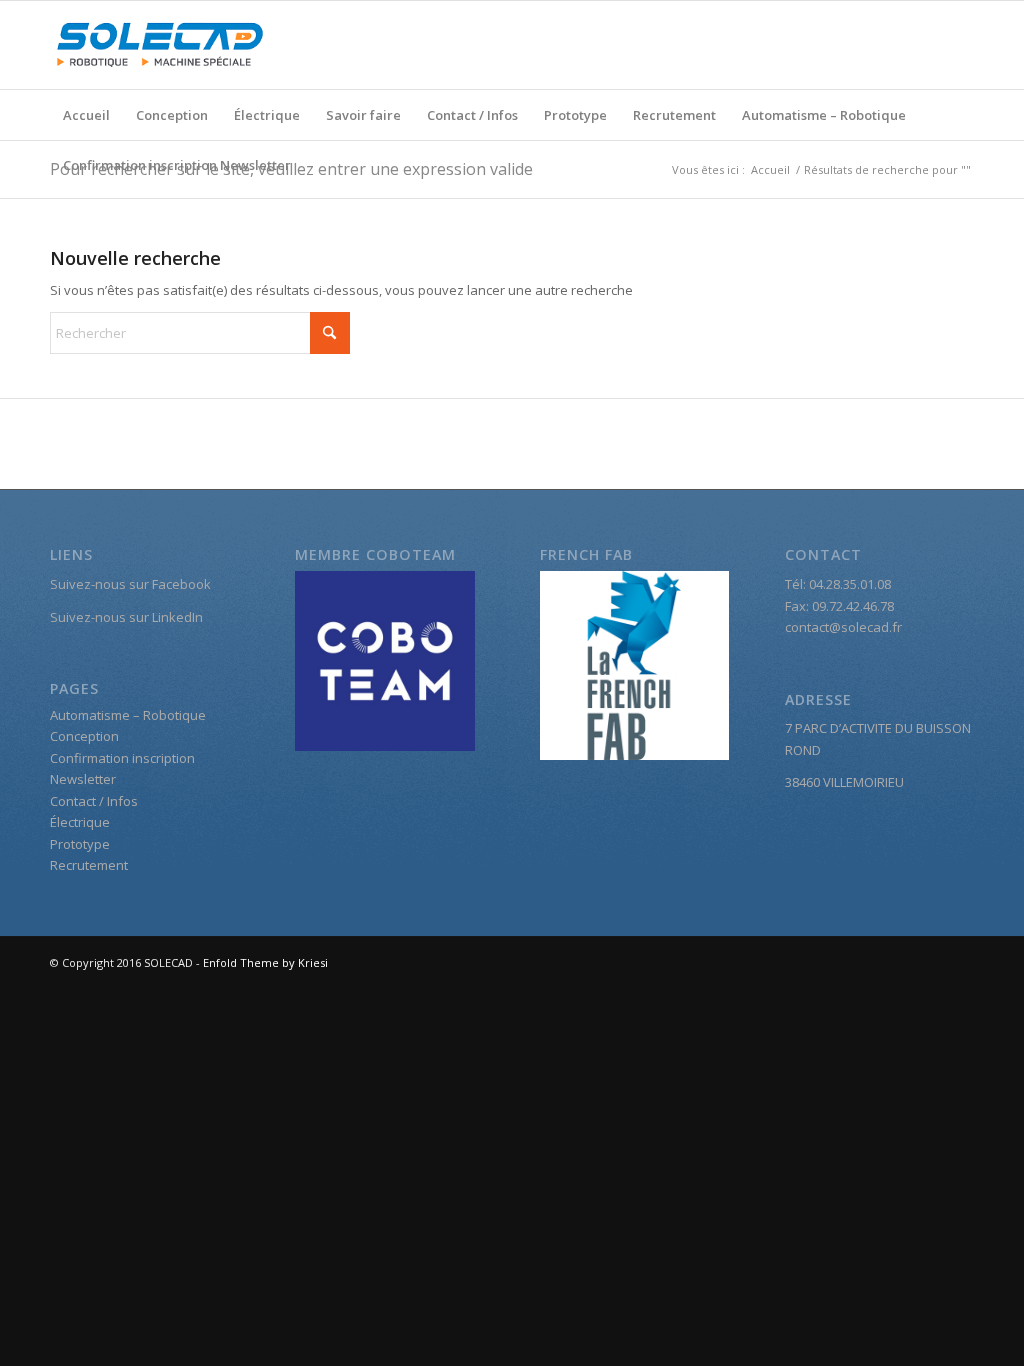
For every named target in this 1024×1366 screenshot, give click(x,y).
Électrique (267, 115)
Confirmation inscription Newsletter (177, 165)
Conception (172, 115)
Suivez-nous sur (101, 617)
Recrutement (674, 115)
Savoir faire (363, 115)
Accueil (86, 115)
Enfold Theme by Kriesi (265, 962)
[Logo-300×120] (160, 45)
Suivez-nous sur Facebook (130, 584)
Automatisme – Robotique (824, 115)
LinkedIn (177, 617)
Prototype (575, 115)
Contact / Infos (472, 115)
